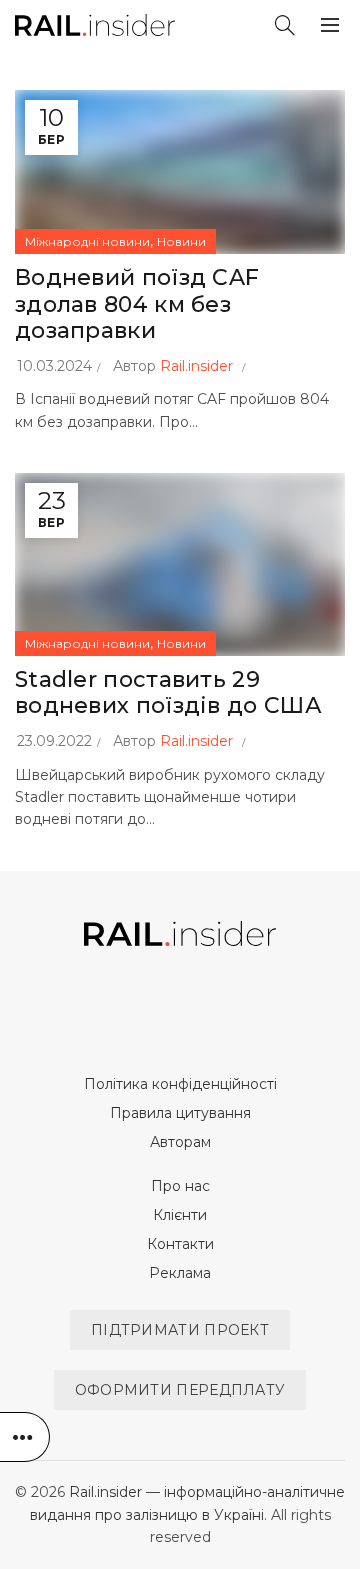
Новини (181, 241)
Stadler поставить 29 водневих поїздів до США (168, 692)
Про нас (180, 1186)
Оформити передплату (180, 1390)
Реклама (180, 1273)
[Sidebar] (25, 1437)
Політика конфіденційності (180, 1084)
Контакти (180, 1244)
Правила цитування (180, 1113)
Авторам (180, 1142)
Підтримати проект (180, 1330)
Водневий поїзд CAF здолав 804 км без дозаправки (137, 304)
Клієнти (180, 1215)
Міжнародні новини (87, 241)
